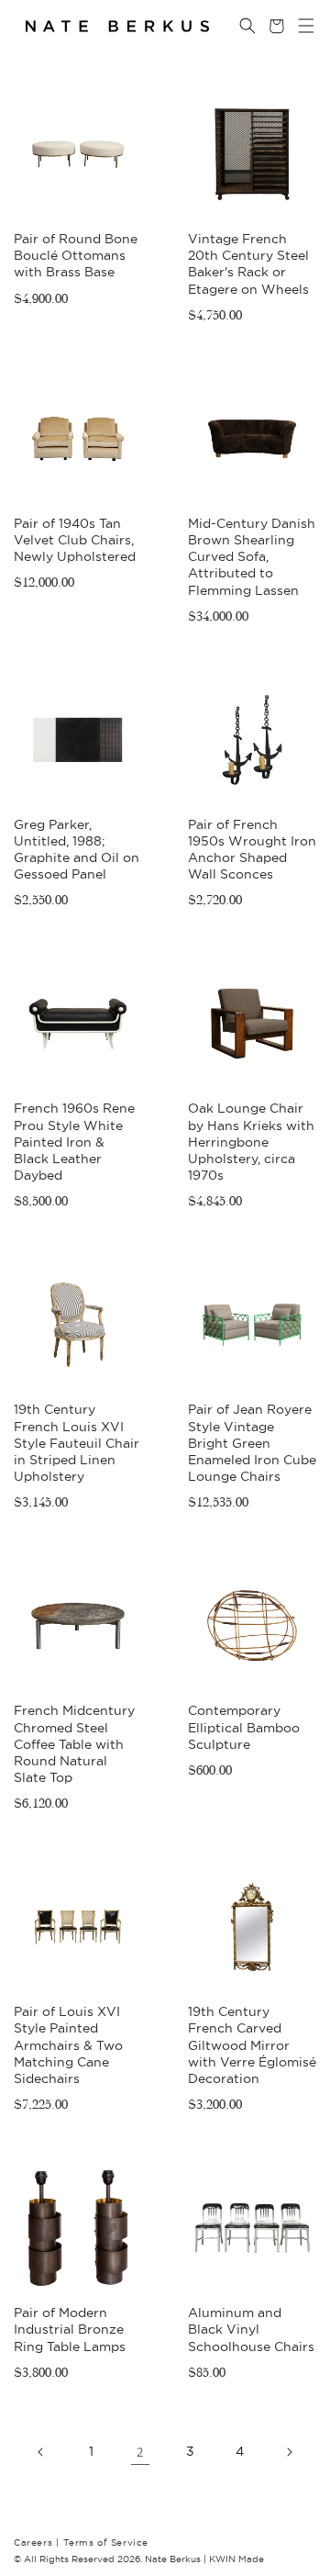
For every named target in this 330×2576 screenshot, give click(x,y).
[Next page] (289, 2452)
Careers (36, 2542)
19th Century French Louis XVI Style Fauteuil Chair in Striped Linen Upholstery (77, 1443)
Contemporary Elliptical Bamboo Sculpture (244, 1727)
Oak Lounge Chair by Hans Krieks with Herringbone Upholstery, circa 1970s (251, 1142)
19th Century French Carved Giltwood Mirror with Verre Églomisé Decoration (252, 2045)
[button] (294, 26)
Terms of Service (106, 2542)
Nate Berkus (174, 2559)
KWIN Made (236, 2559)
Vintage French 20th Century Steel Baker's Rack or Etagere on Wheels (248, 264)
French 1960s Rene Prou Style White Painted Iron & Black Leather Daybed (74, 1142)
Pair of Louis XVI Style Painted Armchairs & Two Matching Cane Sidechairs (68, 2045)
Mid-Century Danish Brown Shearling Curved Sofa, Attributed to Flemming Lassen (252, 557)
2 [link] (140, 2452)
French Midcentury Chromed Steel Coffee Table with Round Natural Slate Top (74, 1744)
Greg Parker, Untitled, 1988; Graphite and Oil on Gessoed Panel (77, 850)
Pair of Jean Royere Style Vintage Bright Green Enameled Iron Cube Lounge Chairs (252, 1443)
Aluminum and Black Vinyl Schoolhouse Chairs (251, 2329)
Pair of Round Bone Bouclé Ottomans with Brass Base (76, 255)
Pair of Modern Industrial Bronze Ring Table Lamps (70, 2329)
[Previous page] (41, 2452)
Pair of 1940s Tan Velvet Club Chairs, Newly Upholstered (75, 540)
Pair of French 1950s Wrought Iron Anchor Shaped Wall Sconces (252, 850)
